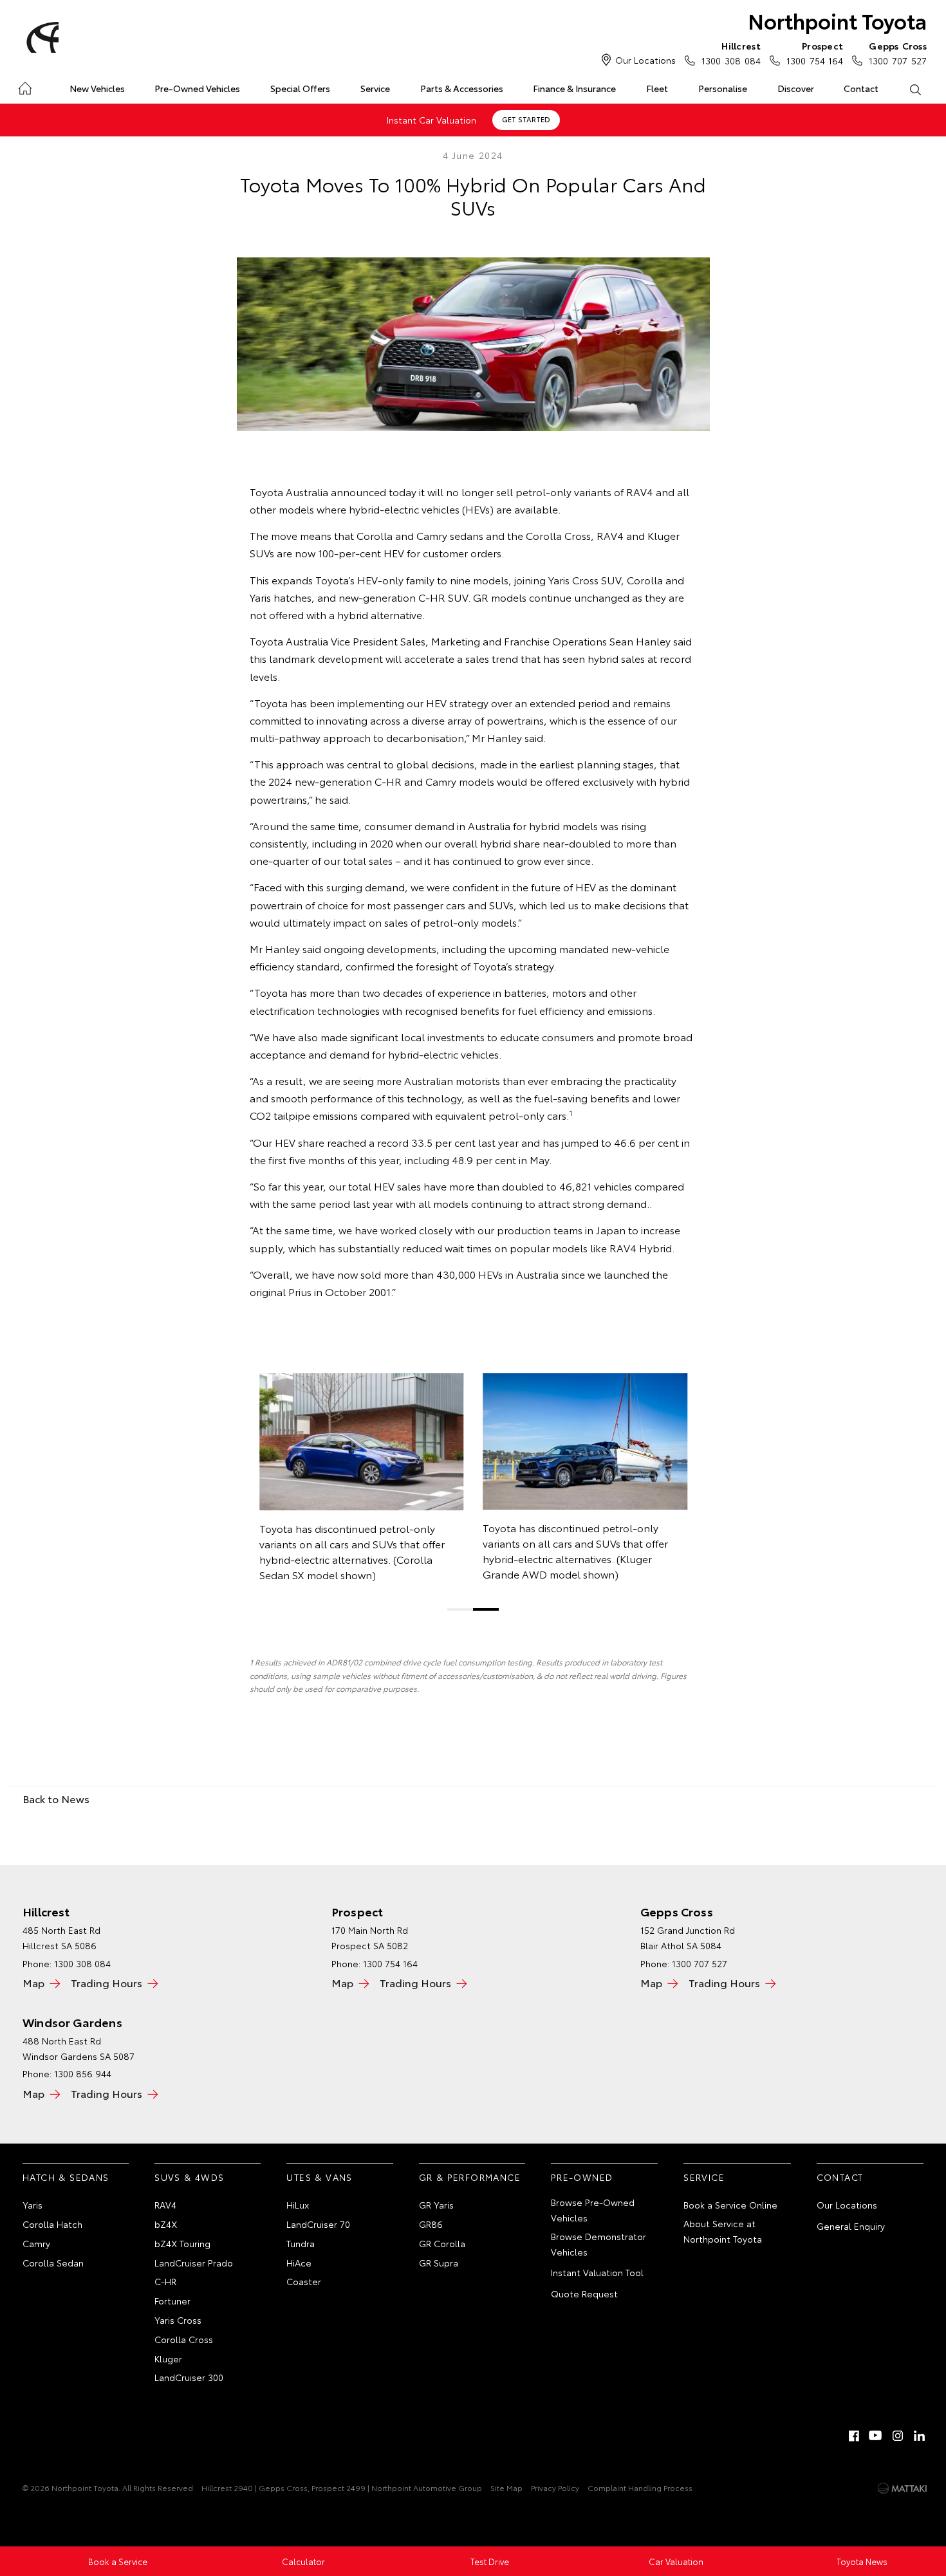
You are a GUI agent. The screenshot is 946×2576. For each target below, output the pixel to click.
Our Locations (645, 60)
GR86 (431, 2224)
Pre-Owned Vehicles (197, 88)
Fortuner (172, 2301)
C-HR (165, 2281)
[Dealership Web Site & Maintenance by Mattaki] (902, 2488)
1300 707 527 (898, 53)
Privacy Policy (555, 2488)
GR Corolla (442, 2243)
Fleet (657, 88)
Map (33, 1982)
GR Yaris (436, 2205)
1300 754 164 (815, 53)
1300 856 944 (83, 2073)
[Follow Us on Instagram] (898, 2436)
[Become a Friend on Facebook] (854, 2436)
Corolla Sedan (53, 2263)
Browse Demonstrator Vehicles (598, 2244)
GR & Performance (470, 2177)
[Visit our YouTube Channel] (876, 2436)
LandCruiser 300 (189, 2377)
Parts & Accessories (462, 88)
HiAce (299, 2263)
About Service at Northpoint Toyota (723, 2231)
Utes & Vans (319, 2177)
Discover (796, 88)
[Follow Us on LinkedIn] (920, 2436)
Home (25, 86)
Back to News (56, 1798)
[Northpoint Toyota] (41, 37)
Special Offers (300, 88)
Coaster (304, 2281)
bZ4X (166, 2224)
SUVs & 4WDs (189, 2177)
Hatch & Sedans (66, 2177)
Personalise (723, 88)
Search (915, 89)
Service (375, 88)
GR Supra (439, 2263)
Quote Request (584, 2293)
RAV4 (165, 2205)
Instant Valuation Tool (597, 2272)
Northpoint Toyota (837, 20)
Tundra (301, 2243)
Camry (36, 2243)
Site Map (506, 2488)
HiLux (298, 2205)
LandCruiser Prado (194, 2263)
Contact (861, 88)
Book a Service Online (730, 2205)
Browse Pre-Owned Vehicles (593, 2210)
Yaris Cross (178, 2320)
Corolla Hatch (52, 2224)
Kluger (168, 2358)
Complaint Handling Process (640, 2488)
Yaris (32, 2205)
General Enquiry (851, 2226)
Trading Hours (107, 1982)
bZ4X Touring (182, 2243)
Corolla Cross (184, 2339)
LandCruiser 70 (318, 2224)
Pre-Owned (582, 2177)
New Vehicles (97, 88)
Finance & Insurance (574, 88)
